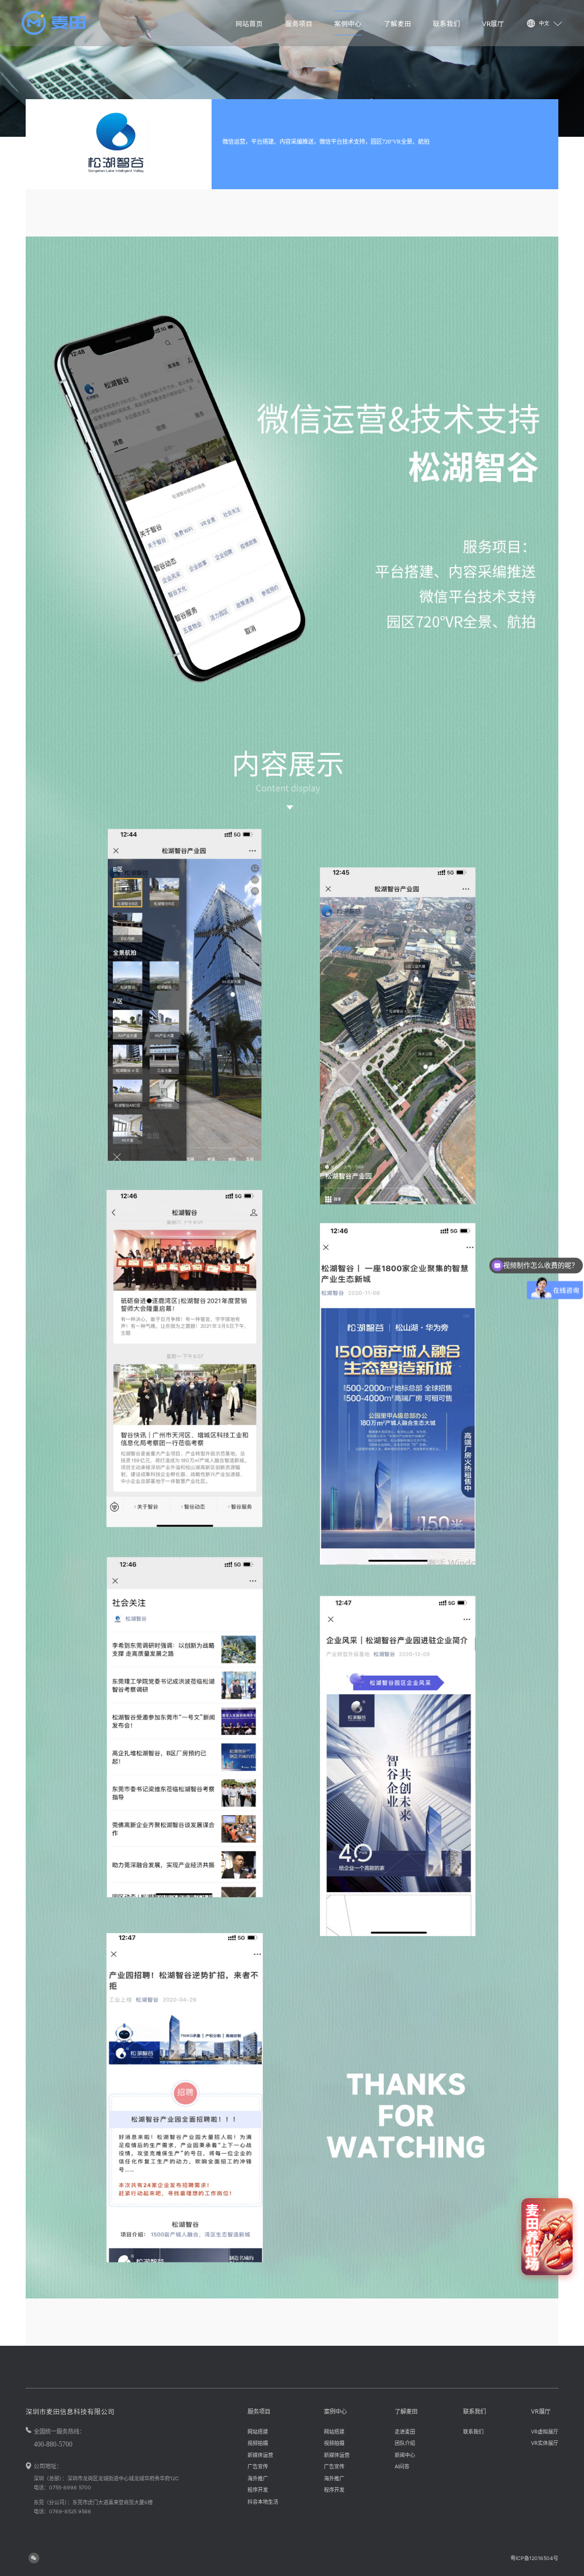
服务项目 (299, 24)
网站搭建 (258, 2432)
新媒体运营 (260, 2455)
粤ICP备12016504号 (534, 2558)
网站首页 (249, 24)
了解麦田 (398, 24)
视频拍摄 (258, 2443)
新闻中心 (405, 2455)
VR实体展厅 (545, 2443)
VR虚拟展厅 (545, 2432)
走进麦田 (405, 2432)
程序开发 (258, 2490)
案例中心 (348, 24)
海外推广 (258, 2478)
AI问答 (402, 2466)
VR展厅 (493, 24)
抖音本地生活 (263, 2502)
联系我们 (447, 24)
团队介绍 (405, 2443)
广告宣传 (258, 2466)
